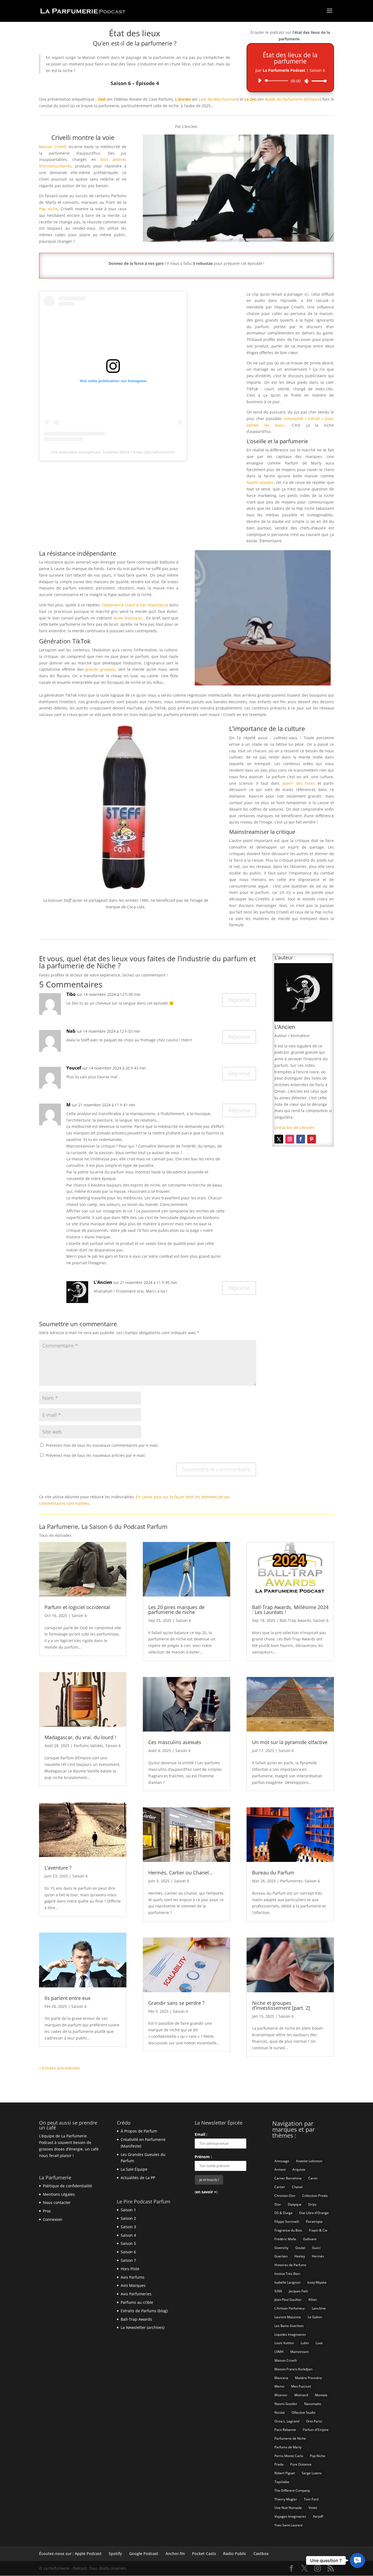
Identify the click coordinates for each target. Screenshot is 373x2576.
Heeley (300, 2256)
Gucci (316, 2248)
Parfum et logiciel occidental (77, 1607)
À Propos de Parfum (139, 2131)
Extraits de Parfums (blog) (144, 2311)
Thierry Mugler (286, 2499)
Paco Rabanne (285, 2430)
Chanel (297, 2187)
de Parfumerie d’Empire (292, 99)
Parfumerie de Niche (290, 2438)
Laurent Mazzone (288, 2317)
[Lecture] (260, 80)
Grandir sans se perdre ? (176, 2003)
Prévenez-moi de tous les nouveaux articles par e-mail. (96, 1455)
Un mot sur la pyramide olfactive (290, 1742)
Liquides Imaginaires (290, 2334)
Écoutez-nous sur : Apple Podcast (70, 2553)
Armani (280, 2169)
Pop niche (48, 209)
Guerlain (281, 2256)
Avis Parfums (133, 2277)
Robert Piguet (285, 2473)
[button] (357, 2560)
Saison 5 (128, 2243)
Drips (312, 2204)
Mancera (281, 2378)
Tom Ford (311, 2499)
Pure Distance (301, 2464)
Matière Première (308, 2378)
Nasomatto (313, 2404)
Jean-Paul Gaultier (288, 2300)
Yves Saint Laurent (288, 2525)
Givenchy (281, 2248)
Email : (201, 2134)
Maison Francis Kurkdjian (293, 2369)
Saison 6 (79, 1615)
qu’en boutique (128, 618)
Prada (279, 2464)
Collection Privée (315, 2196)
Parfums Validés (88, 1746)
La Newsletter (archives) (143, 2327)
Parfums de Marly (288, 2447)
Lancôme (319, 2308)
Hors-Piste (130, 2269)
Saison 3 (128, 2227)
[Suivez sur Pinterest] (312, 1139)
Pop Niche (318, 2456)
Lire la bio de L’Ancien (294, 1127)
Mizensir (281, 2395)
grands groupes (100, 669)
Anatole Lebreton (309, 2161)
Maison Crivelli (53, 147)
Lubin (305, 2343)
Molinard (301, 2395)
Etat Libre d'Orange (314, 2213)
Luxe (319, 2343)
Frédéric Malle (285, 2239)
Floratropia (314, 2222)
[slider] (318, 81)
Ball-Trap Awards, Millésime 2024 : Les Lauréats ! (290, 1610)
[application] (290, 81)
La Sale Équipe (134, 2169)
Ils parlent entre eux (67, 1998)
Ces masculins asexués (175, 1742)
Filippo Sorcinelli (287, 2222)
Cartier (280, 2187)
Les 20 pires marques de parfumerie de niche (176, 1610)
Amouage (282, 2161)
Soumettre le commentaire (216, 1469)
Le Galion (315, 2317)
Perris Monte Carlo (289, 2456)
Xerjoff (318, 2516)
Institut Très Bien (287, 2274)
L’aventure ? (58, 1868)
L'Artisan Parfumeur (290, 2308)
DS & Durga (283, 2213)
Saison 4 (128, 2235)
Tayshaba (282, 2482)
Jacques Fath (298, 2291)
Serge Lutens (312, 2473)
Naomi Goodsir (260, 482)
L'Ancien (103, 1282)
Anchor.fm (175, 2553)
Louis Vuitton (284, 2343)
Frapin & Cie (318, 2230)
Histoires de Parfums (290, 2265)
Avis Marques (133, 2285)
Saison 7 (128, 2260)
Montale (321, 2395)
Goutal (300, 2248)
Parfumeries (291, 1881)
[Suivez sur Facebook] (301, 1139)
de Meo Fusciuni (218, 99)
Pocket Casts (204, 2553)
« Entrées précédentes (60, 2068)
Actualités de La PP (138, 2178)
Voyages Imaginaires (290, 2516)
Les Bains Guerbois (289, 2326)
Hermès (318, 2256)
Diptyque (295, 2204)
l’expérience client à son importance (135, 605)
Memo (279, 2386)
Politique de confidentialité (67, 2186)
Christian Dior (285, 2196)
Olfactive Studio (304, 2412)
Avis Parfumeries (136, 2294)
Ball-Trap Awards (295, 1620)
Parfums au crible (137, 2302)
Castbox (261, 2553)
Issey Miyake (317, 2282)
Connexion (53, 2219)
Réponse (239, 1000)
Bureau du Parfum (273, 1873)
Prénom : (203, 2157)
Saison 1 (128, 2210)
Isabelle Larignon (287, 2282)
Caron (313, 2178)
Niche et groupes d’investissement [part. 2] (281, 2005)
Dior (278, 2204)
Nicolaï (280, 2412)
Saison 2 (128, 2218)
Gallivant (310, 2239)
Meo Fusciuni (301, 2386)
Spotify (115, 2553)
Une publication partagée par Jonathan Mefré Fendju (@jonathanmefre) (113, 452)
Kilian (313, 2300)
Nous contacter (57, 2202)
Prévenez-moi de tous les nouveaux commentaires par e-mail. (102, 1445)
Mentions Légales (59, 2194)
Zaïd (102, 99)
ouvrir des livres (299, 783)
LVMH (279, 2352)
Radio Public (235, 2553)
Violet (313, 2508)
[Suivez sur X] (279, 1139)
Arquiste (299, 2169)
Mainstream (300, 2352)
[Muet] (307, 81)
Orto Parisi (314, 2421)
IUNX (278, 2291)
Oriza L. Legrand (287, 2421)
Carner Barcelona (288, 2178)
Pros (47, 2211)
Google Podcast (144, 2553)
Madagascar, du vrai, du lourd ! (80, 1737)
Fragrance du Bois (288, 2230)
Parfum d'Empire (316, 2430)
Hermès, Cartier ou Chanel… (180, 1873)
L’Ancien (183, 99)
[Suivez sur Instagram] (290, 1139)
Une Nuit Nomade (288, 2508)
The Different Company (292, 2490)
